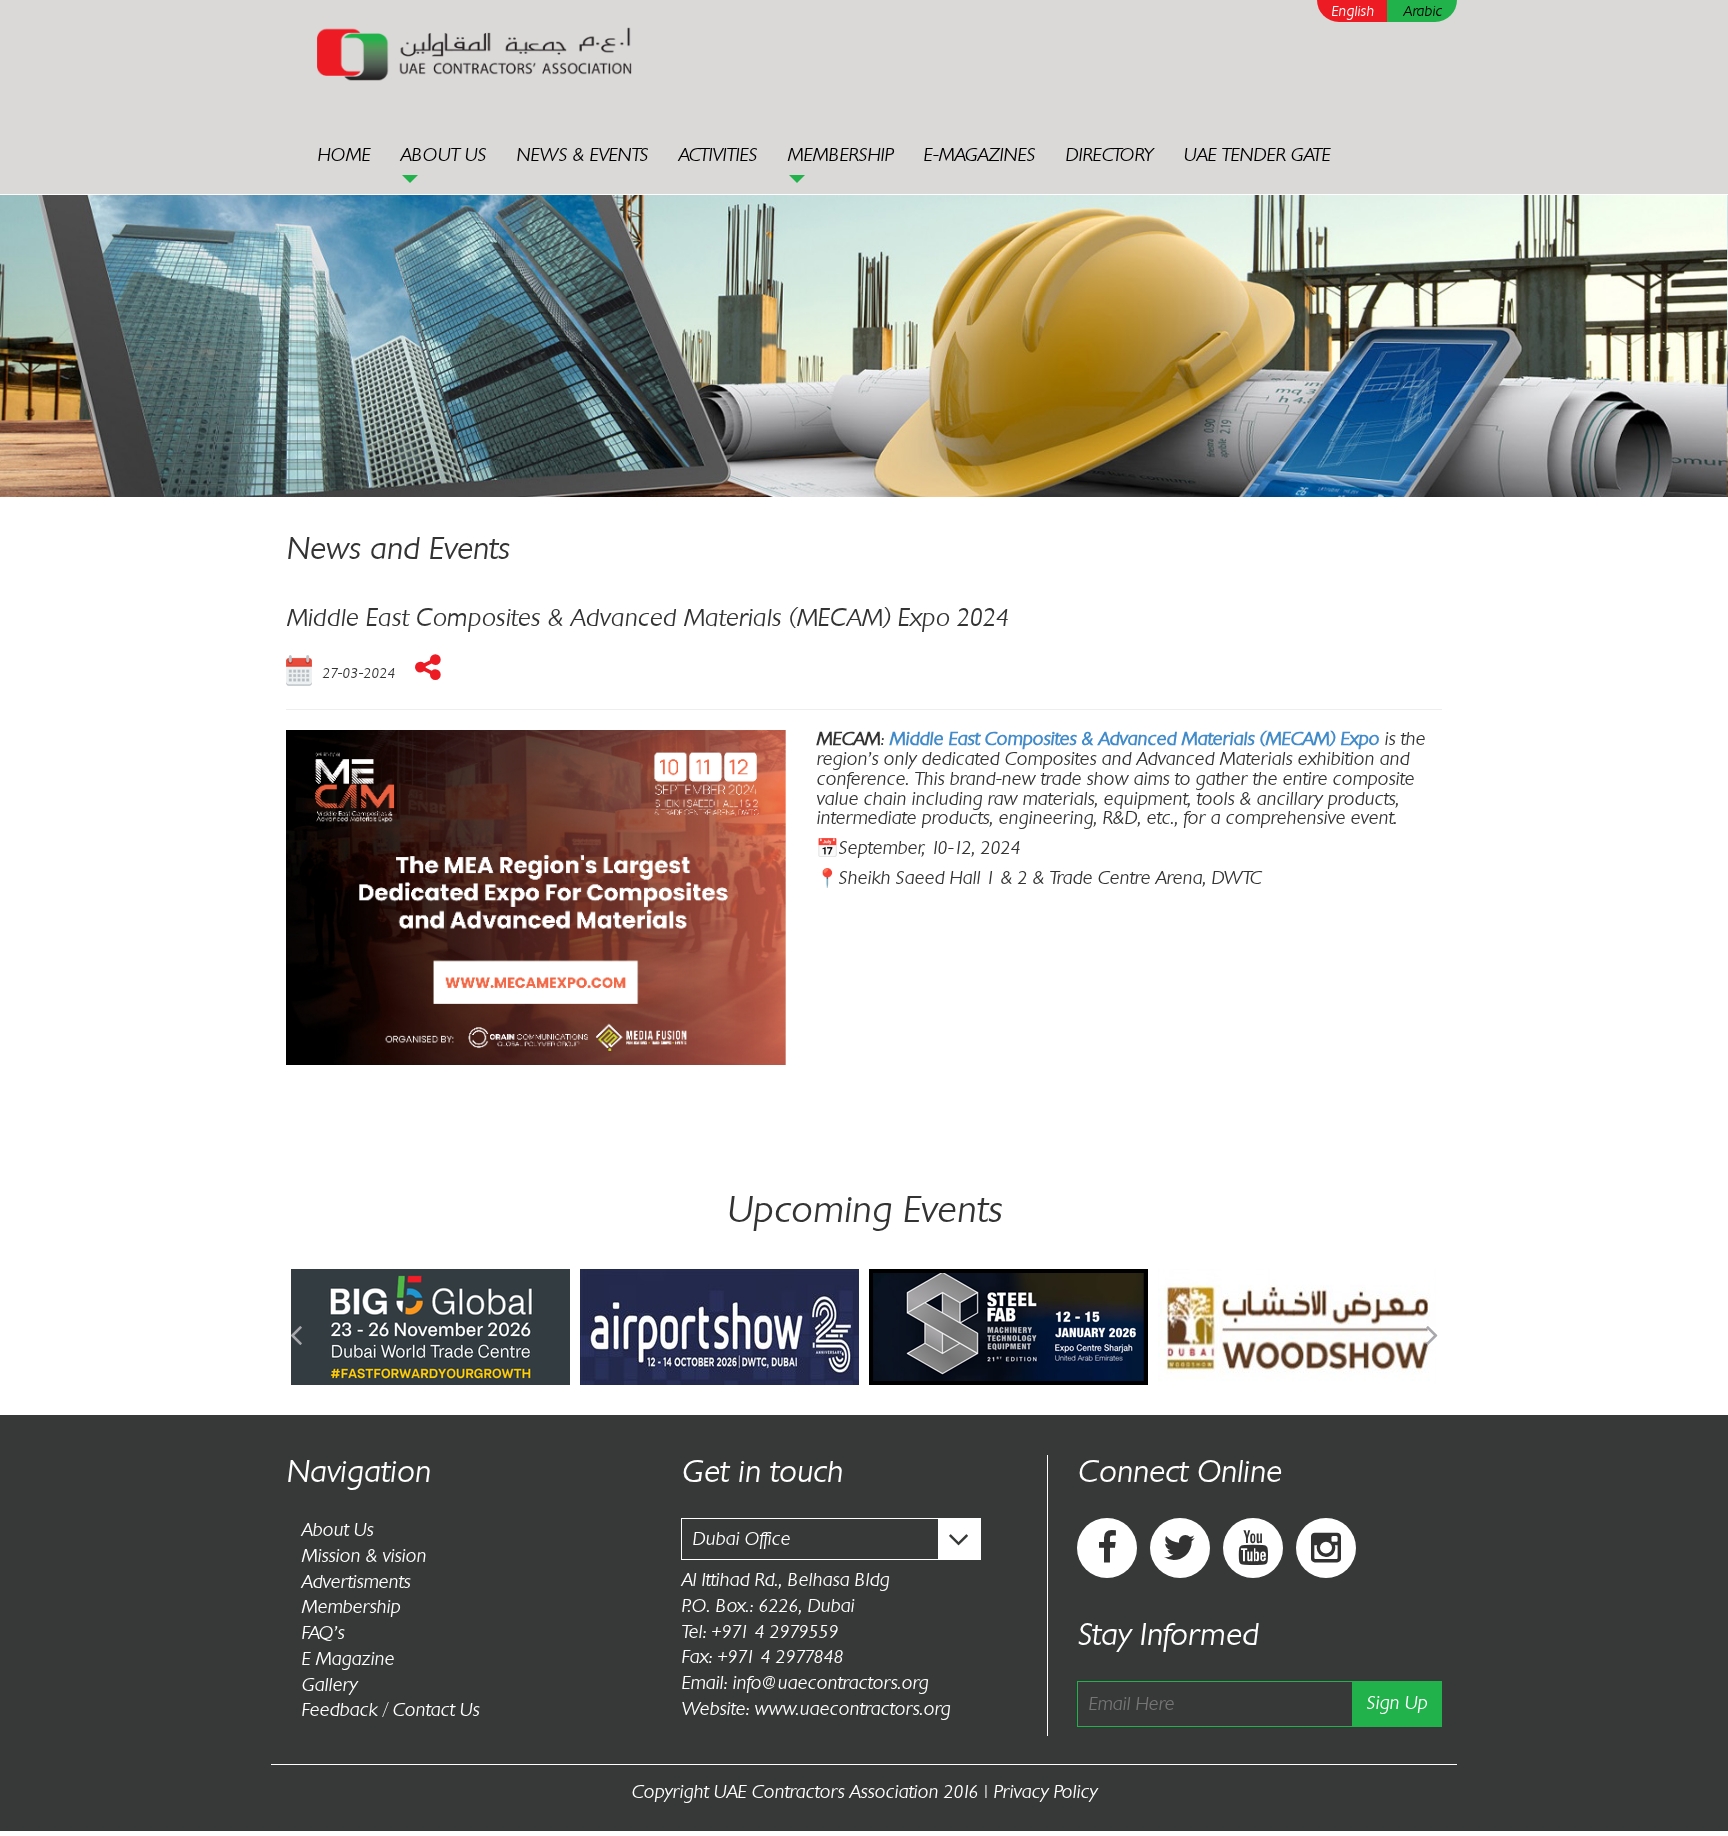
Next (1432, 1327)
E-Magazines (979, 155)
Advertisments (355, 1582)
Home (343, 155)
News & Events (582, 155)
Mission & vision (363, 1556)
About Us (443, 155)
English (1352, 11)
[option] (430, 1327)
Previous (296, 1327)
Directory (1109, 155)
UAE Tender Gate (1256, 155)
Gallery (329, 1685)
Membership (840, 155)
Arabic (1422, 11)
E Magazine (347, 1659)
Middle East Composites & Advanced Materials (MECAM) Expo (1134, 739)
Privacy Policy (1045, 1792)
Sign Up (1396, 1703)
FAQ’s (322, 1633)
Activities (717, 155)
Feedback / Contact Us (390, 1710)
